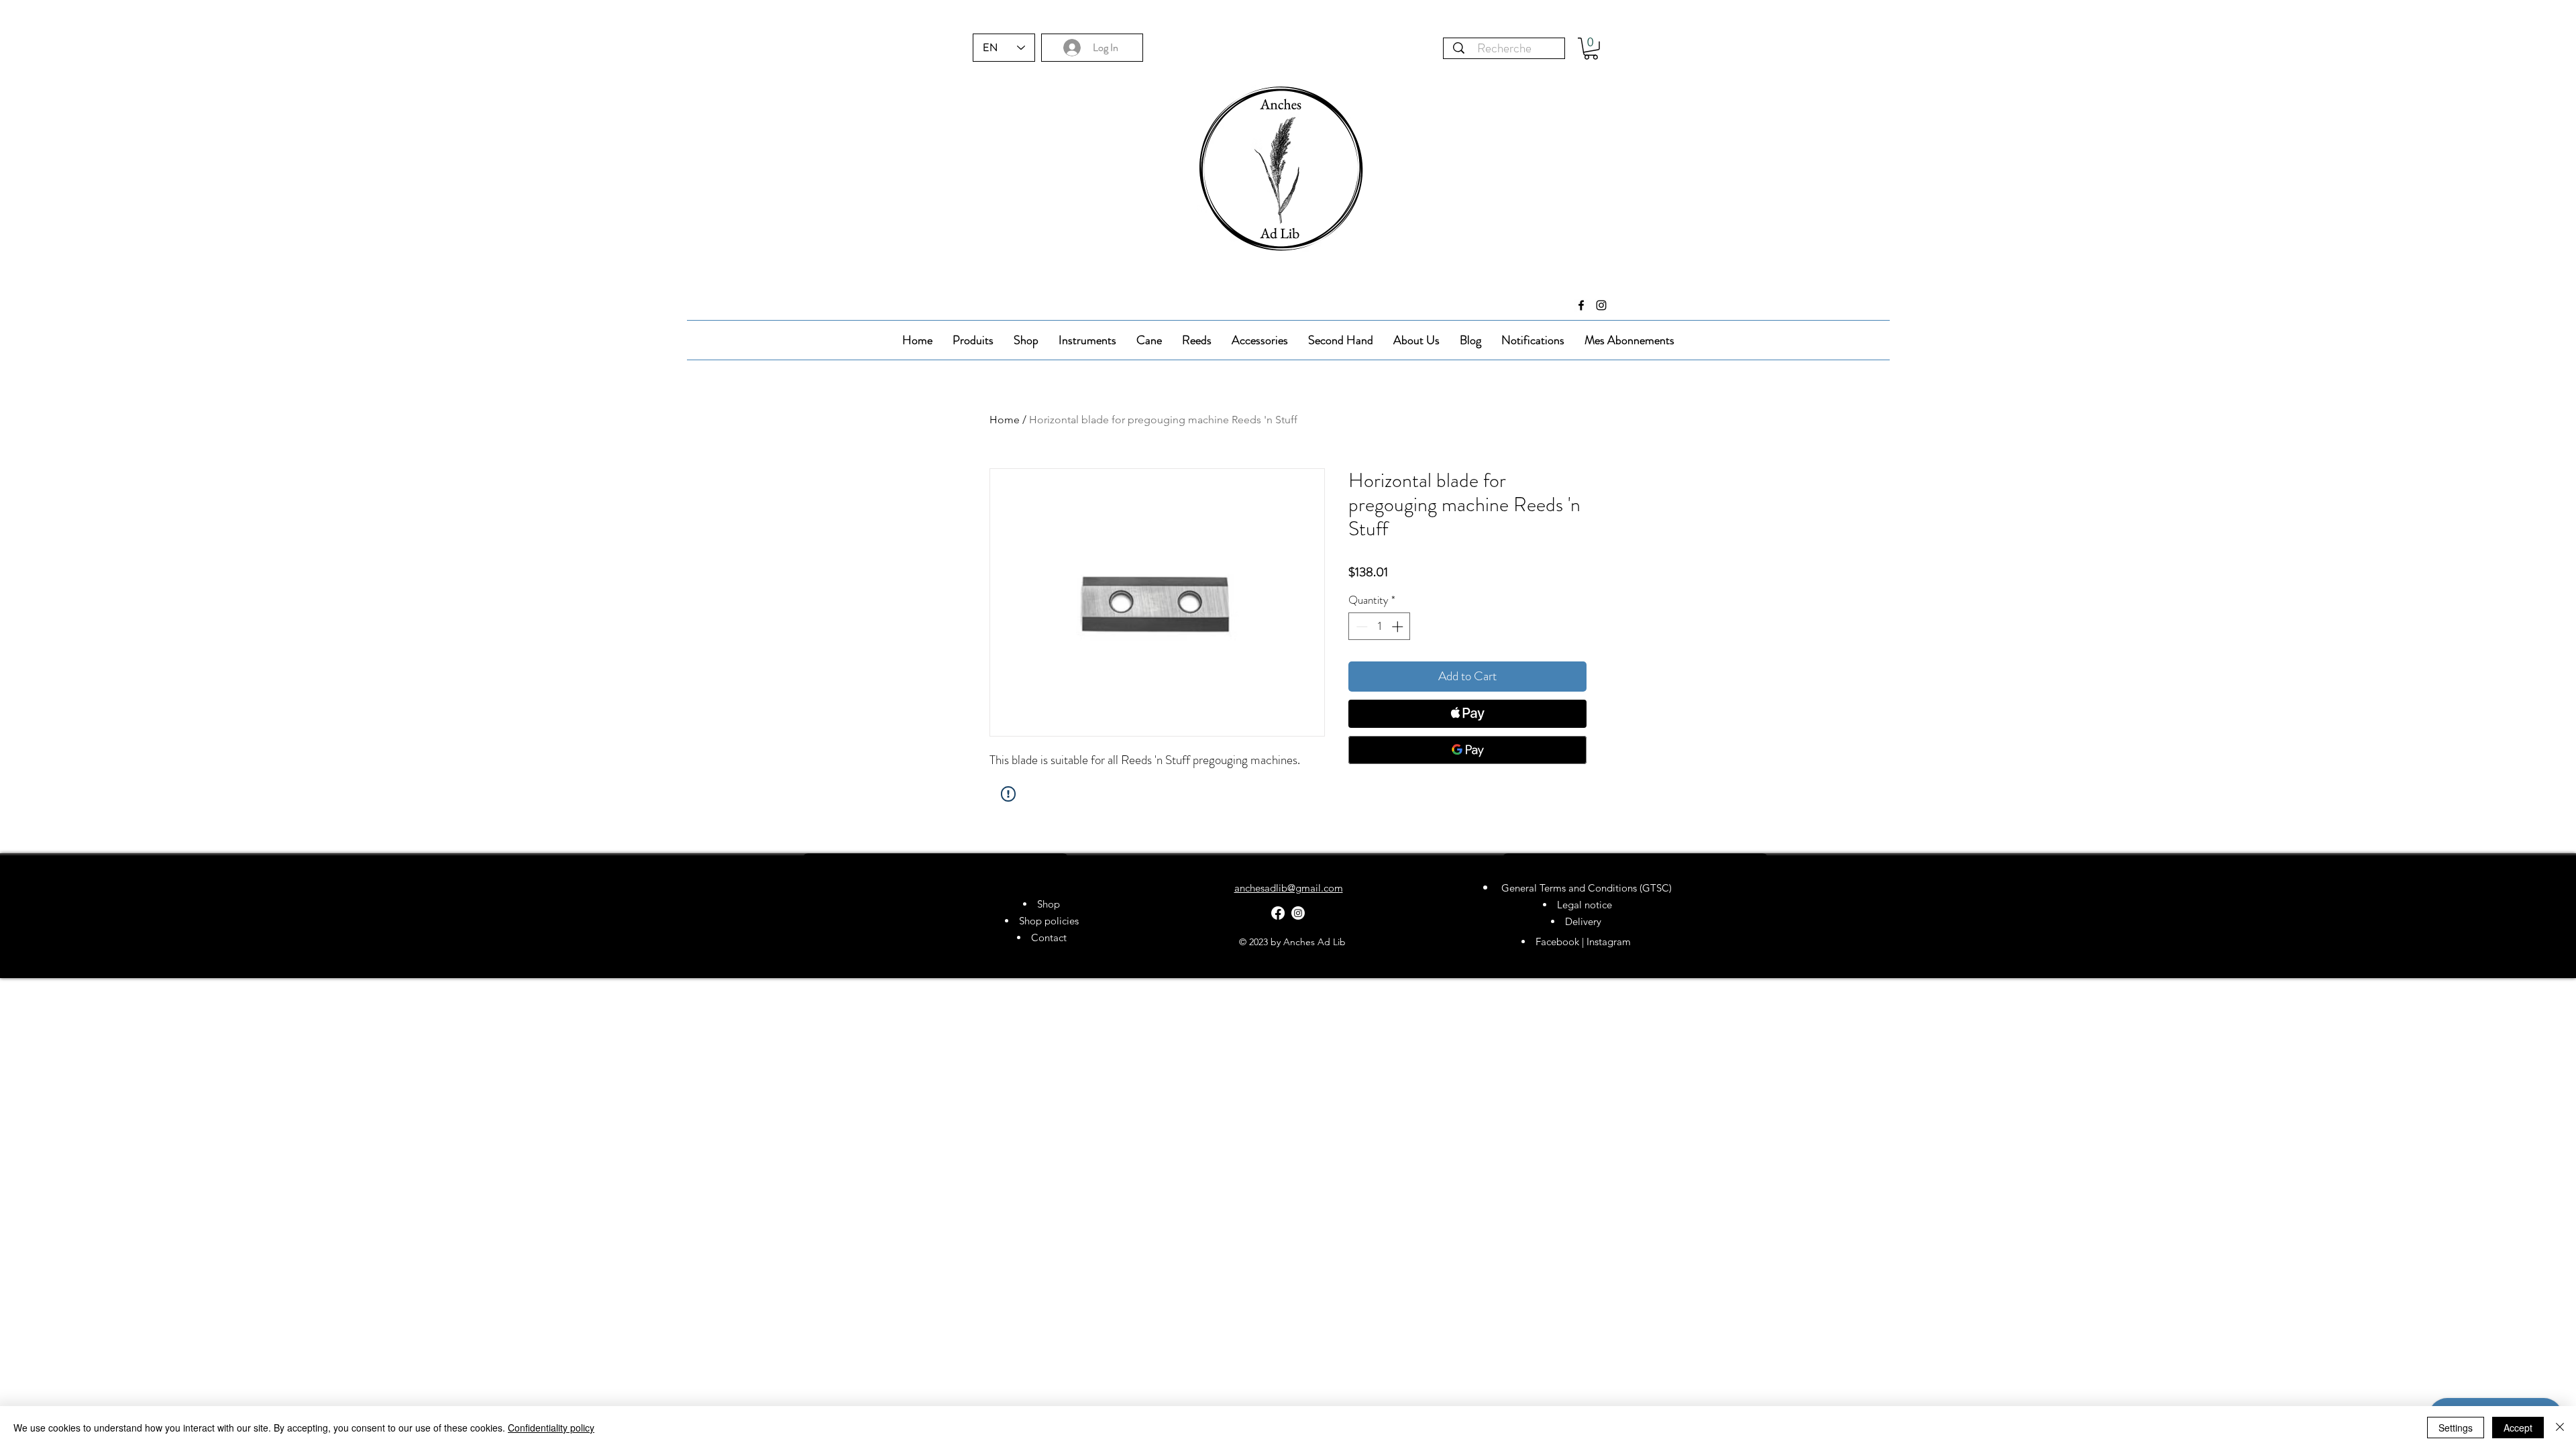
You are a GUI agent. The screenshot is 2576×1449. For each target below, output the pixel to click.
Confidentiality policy (551, 1428)
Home (1005, 420)
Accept (2518, 1428)
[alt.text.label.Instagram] (1601, 305)
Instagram (1610, 942)
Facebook (1557, 942)
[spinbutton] (1380, 627)
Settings (2456, 1428)
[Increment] (1399, 627)
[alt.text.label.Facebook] (1581, 305)
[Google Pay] (1467, 750)
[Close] (2560, 1428)
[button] (1591, 49)
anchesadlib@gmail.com (1289, 888)
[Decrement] (1360, 627)
